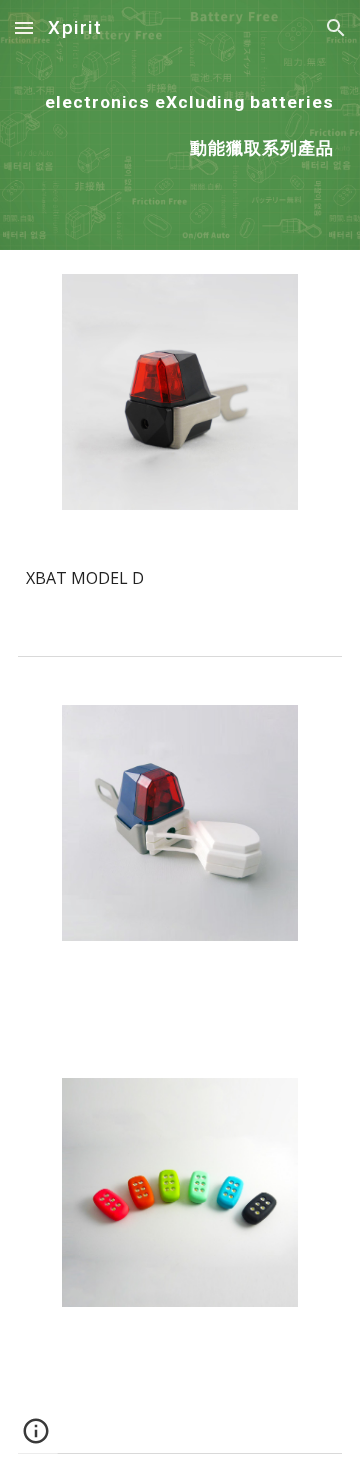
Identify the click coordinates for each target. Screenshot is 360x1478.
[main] (180, 125)
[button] (24, 27)
